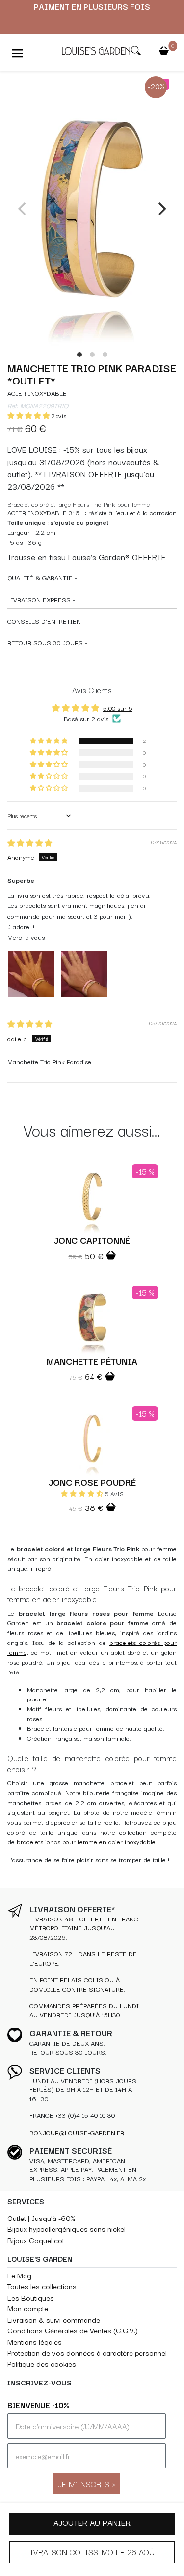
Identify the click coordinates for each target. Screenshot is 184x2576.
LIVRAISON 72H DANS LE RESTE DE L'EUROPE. (83, 1958)
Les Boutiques (31, 2297)
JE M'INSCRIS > (87, 2483)
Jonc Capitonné (92, 1240)
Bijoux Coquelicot (36, 2240)
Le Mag (19, 2275)
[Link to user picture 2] (84, 974)
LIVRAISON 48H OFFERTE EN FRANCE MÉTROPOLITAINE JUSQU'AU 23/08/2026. (86, 1928)
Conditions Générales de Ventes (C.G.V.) (73, 2330)
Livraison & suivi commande (54, 2319)
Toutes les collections (42, 2286)
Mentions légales (35, 2342)
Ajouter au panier (92, 2522)
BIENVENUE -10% (38, 2405)
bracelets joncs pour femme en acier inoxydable (86, 1842)
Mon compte (28, 2308)
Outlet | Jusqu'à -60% (41, 2218)
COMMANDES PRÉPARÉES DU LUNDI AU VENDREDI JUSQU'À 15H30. (84, 2010)
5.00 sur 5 (118, 708)
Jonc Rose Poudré (92, 1482)
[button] (29, 416)
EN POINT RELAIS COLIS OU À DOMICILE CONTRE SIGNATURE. (77, 1984)
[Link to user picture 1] (31, 974)
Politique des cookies (42, 2364)
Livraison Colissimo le (92, 2552)
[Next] (161, 209)
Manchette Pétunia (92, 1361)
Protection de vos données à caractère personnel (87, 2352)
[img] (30, 843)
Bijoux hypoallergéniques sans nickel (66, 2229)
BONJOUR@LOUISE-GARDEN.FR (77, 2132)
